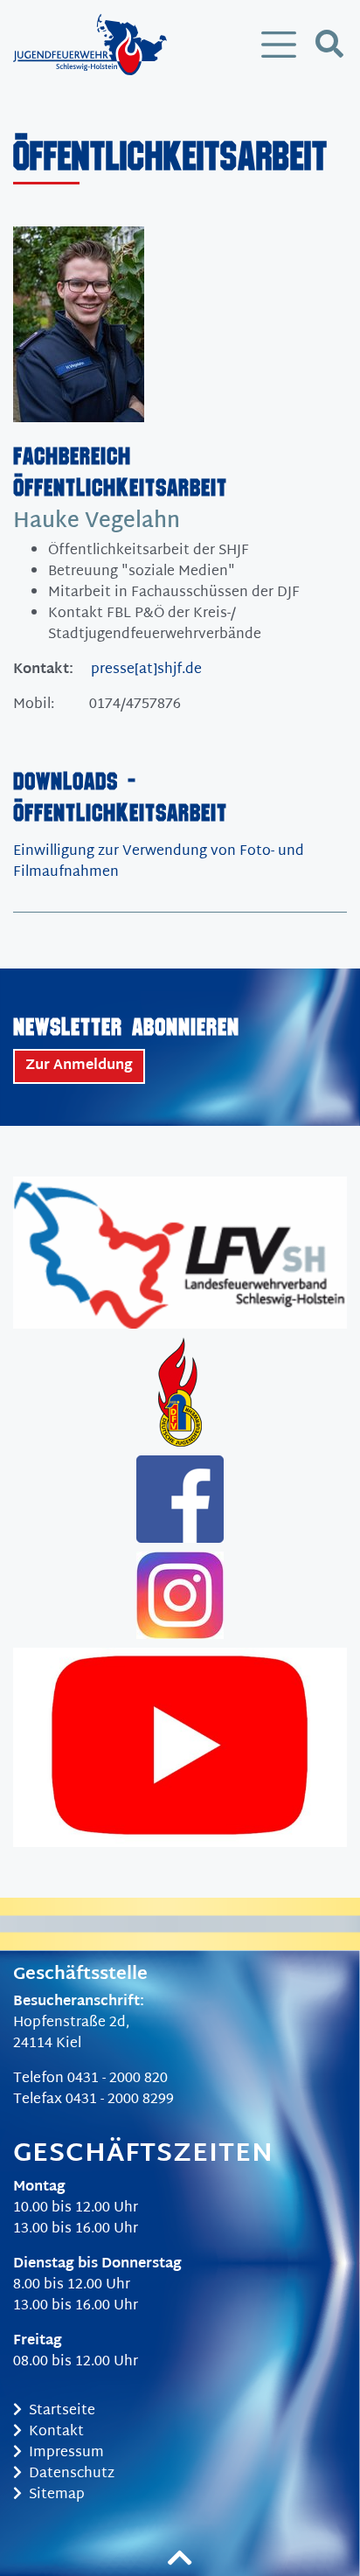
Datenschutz (72, 2474)
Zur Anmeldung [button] (79, 1066)
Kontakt (56, 2432)
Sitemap (57, 2495)
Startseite (62, 2411)
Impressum (66, 2453)
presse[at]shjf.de (146, 670)
